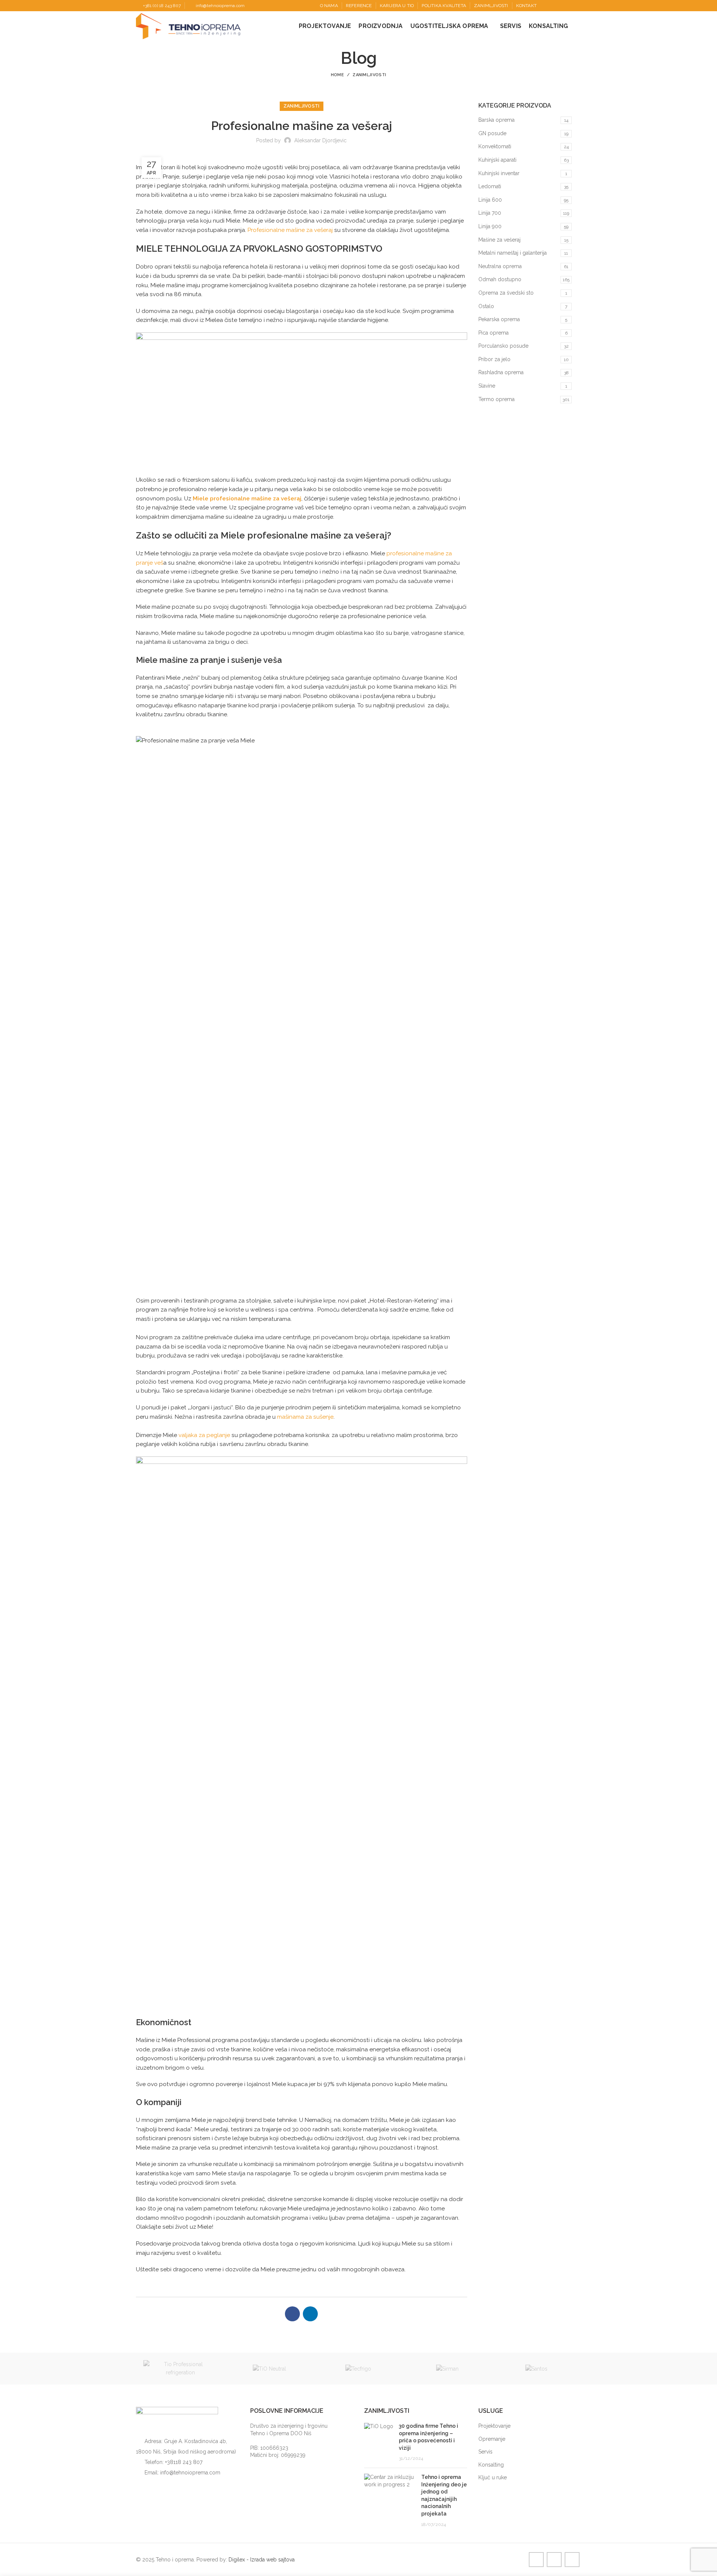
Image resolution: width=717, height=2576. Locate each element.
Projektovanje (494, 2426)
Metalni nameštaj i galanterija (513, 253)
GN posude (492, 133)
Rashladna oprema (501, 372)
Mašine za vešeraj (499, 240)
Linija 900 (490, 226)
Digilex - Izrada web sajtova (262, 2560)
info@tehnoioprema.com (220, 6)
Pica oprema (493, 333)
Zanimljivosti (369, 75)
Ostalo (486, 306)
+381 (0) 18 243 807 (162, 6)
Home (337, 75)
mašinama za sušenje (305, 1417)
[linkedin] (569, 6)
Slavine (487, 386)
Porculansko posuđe (503, 346)
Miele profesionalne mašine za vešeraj (247, 499)
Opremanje (492, 2439)
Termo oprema (496, 399)
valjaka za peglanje (204, 1435)
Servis (485, 2452)
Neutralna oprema (500, 266)
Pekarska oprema (499, 319)
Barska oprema (496, 120)
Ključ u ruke (493, 2477)
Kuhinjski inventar (499, 173)
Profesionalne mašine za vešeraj (290, 230)
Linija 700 (490, 213)
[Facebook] (552, 6)
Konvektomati (495, 146)
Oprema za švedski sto (506, 293)
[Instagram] (561, 6)
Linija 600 (490, 200)
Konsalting (491, 2465)
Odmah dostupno (500, 279)
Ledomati (490, 186)
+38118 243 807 (184, 2462)
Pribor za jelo (494, 359)
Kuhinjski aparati (497, 160)
